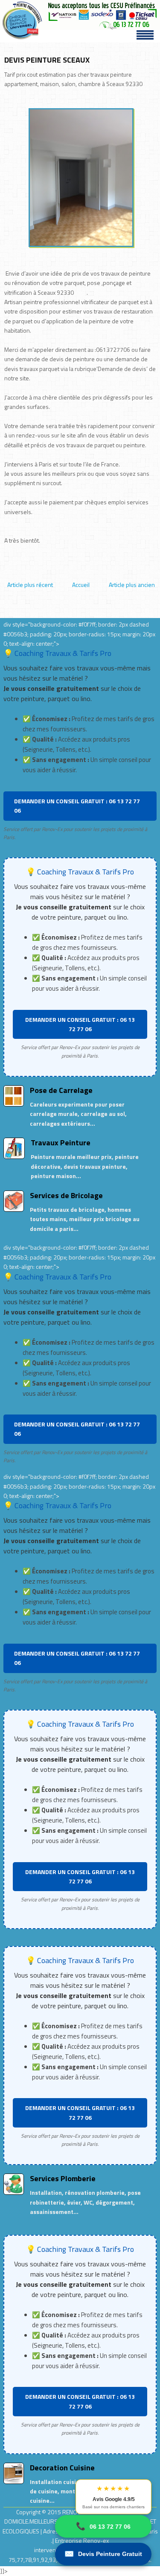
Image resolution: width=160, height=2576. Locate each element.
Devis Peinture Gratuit (103, 2554)
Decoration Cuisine (62, 2468)
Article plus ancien (132, 585)
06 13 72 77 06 (103, 2526)
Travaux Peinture (61, 1143)
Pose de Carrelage (61, 1090)
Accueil (81, 585)
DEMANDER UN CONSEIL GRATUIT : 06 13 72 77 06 (77, 806)
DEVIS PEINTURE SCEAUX (47, 60)
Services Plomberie (63, 2178)
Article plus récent (30, 585)
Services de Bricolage (66, 1195)
